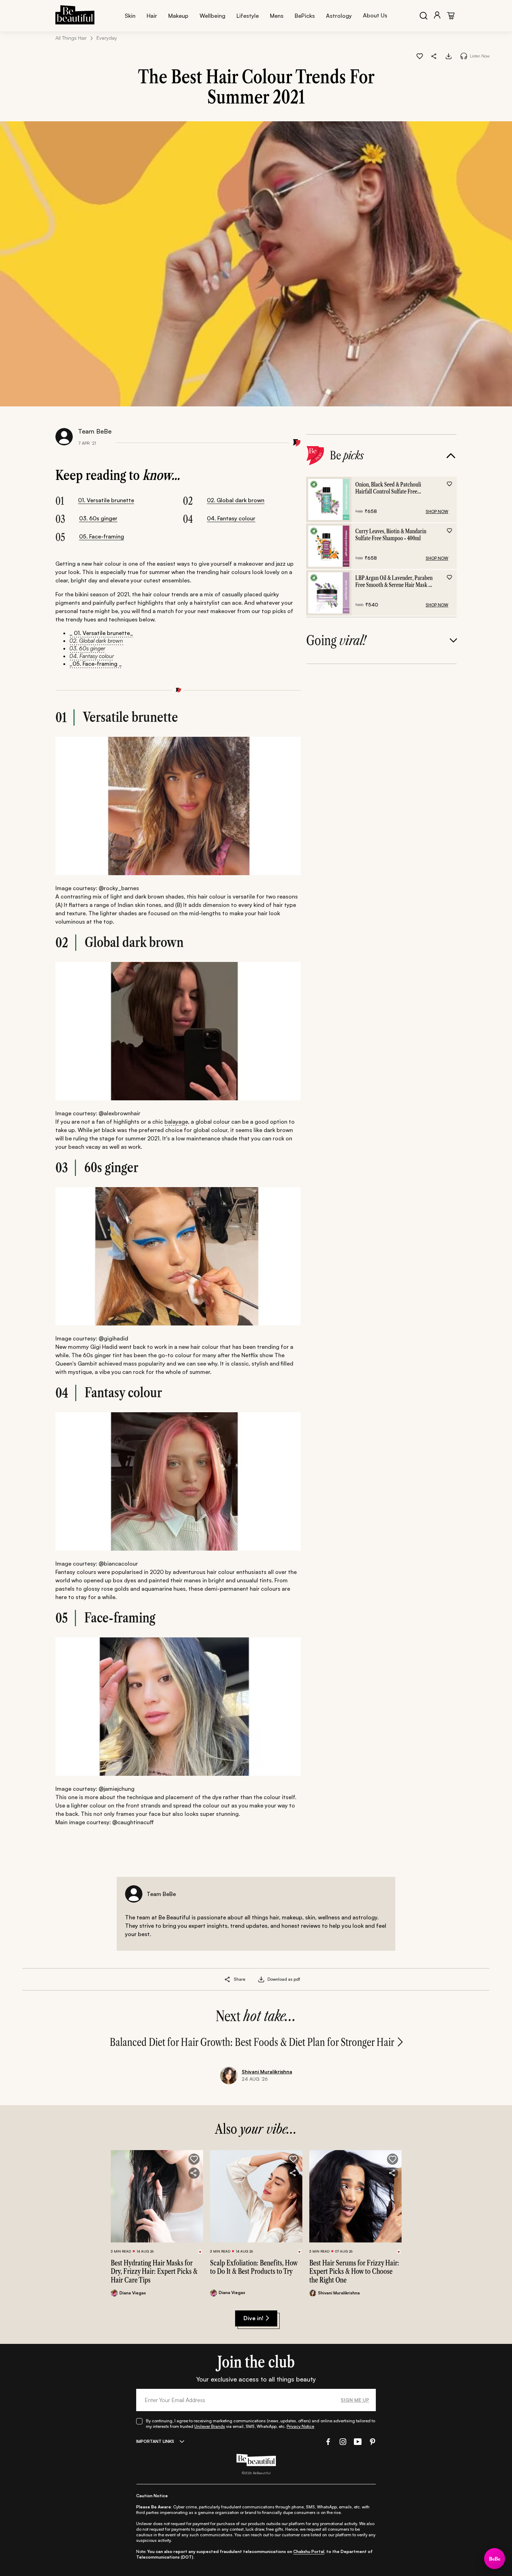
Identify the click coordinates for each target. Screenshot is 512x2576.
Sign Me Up (355, 2400)
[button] (434, 56)
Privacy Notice (300, 2426)
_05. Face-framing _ (96, 664)
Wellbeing (212, 16)
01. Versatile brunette (106, 500)
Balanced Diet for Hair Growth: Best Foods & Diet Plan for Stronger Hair (252, 2042)
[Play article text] (464, 56)
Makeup (178, 16)
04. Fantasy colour (231, 518)
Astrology (339, 16)
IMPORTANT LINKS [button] (155, 2441)
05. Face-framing (102, 536)
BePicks (305, 16)
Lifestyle (248, 16)
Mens (277, 16)
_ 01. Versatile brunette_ (101, 633)
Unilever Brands (210, 2426)
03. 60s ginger (98, 518)
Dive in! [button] (253, 2318)
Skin (130, 16)
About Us (375, 15)
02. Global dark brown (236, 500)
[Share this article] (228, 1979)
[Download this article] (449, 56)
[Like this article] (420, 56)
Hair (152, 16)
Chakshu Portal (309, 2551)
